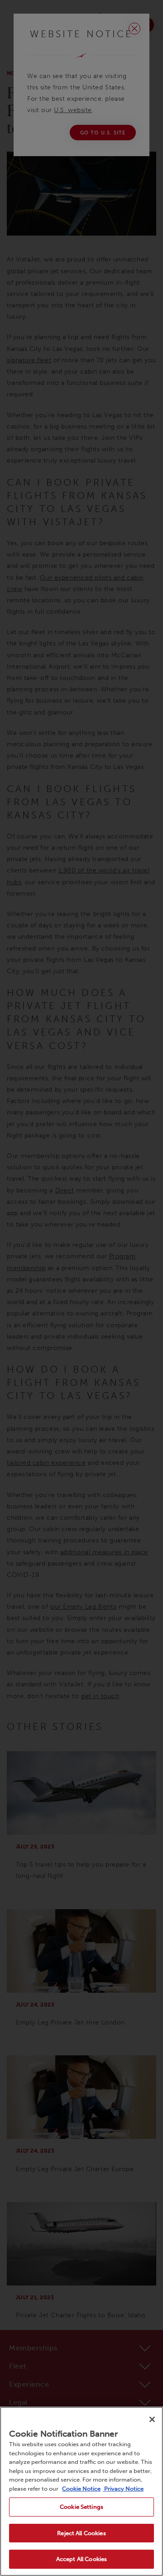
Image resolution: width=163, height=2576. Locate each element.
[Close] (152, 2419)
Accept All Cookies (81, 2559)
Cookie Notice (81, 2489)
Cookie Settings (81, 2507)
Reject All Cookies (81, 2533)
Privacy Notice (123, 2489)
